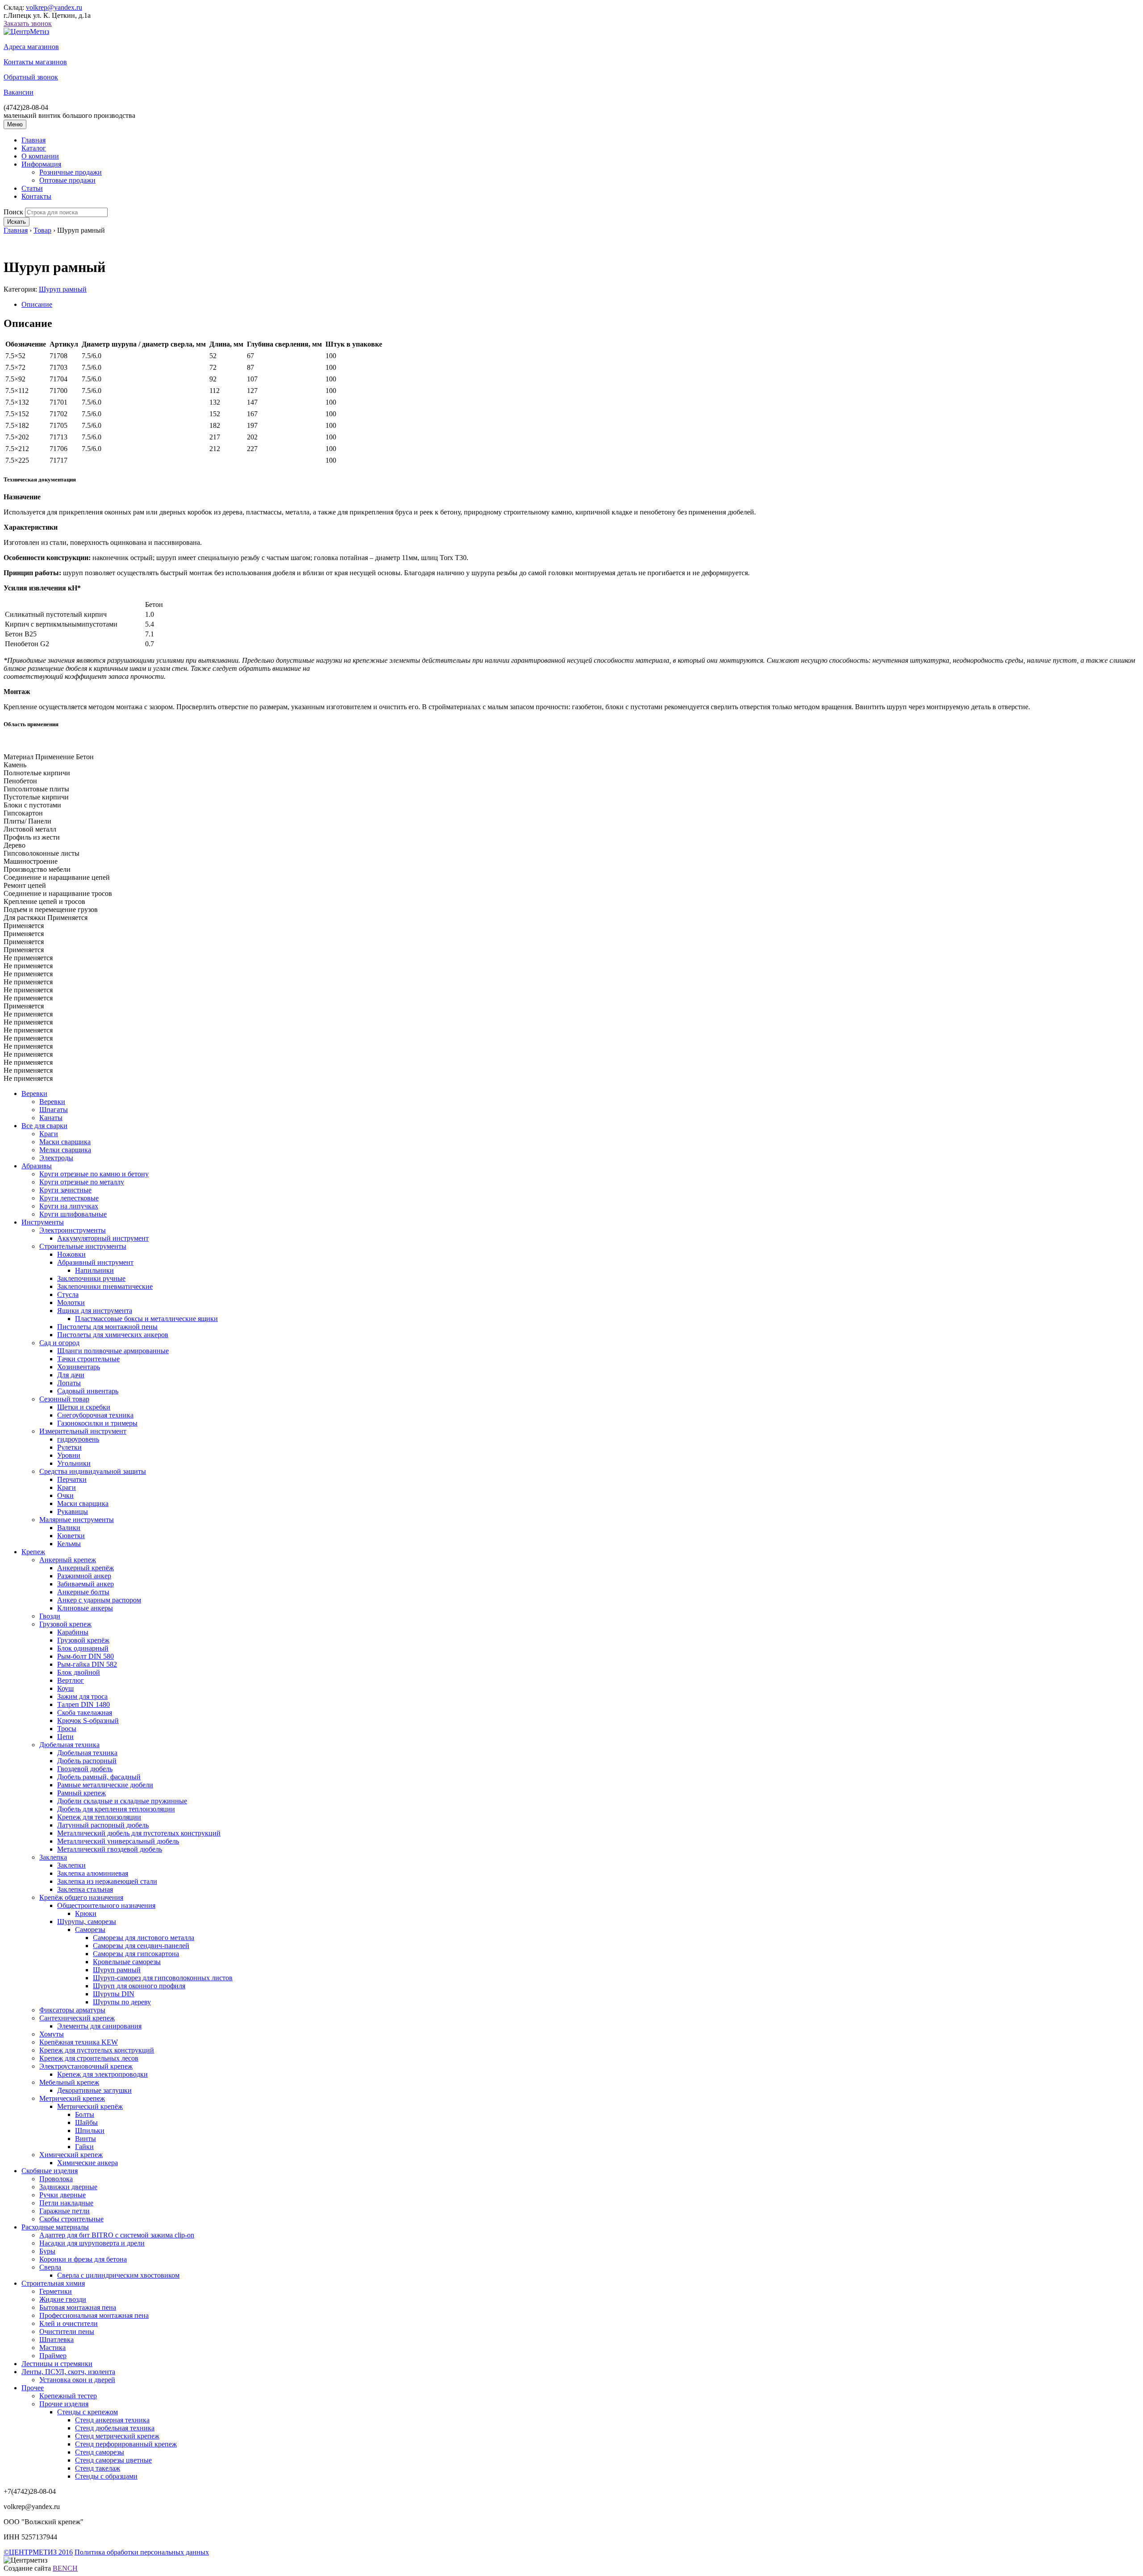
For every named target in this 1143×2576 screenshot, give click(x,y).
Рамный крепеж (81, 1793)
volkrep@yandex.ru (54, 7)
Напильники (94, 1270)
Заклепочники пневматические (105, 1286)
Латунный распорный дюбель (103, 1825)
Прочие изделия (64, 2404)
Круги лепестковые (69, 1198)
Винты (86, 2139)
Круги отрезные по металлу (82, 1182)
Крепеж (33, 1552)
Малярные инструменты (77, 1520)
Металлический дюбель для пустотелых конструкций (139, 1833)
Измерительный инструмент (83, 1431)
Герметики (56, 2291)
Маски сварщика (65, 1142)
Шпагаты (54, 1110)
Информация (41, 164)
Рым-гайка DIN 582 (87, 1664)
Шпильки (90, 2131)
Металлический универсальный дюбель (118, 1841)
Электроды (56, 1158)
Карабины (73, 1632)
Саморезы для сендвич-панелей (141, 1946)
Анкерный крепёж (86, 1568)
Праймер (53, 2356)
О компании (40, 156)
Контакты (36, 196)
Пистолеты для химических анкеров (113, 1335)
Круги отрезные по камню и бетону (94, 1174)
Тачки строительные (88, 1359)
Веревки (34, 1094)
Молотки (71, 1303)
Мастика (52, 2348)
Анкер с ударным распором (99, 1600)
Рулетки (69, 1447)
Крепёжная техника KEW (79, 2042)
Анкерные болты (83, 1592)
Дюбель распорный (87, 1761)
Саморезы (90, 1930)
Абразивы (37, 1166)
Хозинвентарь (79, 1367)
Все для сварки (44, 1126)
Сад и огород (59, 1343)
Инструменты (43, 1222)
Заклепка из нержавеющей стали (107, 1881)
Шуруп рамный (63, 289)
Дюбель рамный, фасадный (99, 1777)
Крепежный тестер (68, 2396)
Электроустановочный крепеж (86, 2066)
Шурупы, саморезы (87, 1922)
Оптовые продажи (67, 180)
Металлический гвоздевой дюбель (110, 1849)
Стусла (68, 1294)
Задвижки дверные (68, 2187)
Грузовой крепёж (83, 1640)
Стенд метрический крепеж (117, 2436)
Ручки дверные (63, 2195)
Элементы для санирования (99, 2026)
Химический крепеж (71, 2155)
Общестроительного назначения (106, 1905)
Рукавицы (73, 1512)
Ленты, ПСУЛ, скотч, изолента (68, 2372)
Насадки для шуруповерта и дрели (92, 2243)
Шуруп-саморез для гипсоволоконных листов (163, 1978)
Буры (47, 2251)
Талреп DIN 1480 (83, 1704)
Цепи (65, 1737)
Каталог (34, 148)
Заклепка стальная (85, 1889)
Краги (49, 1134)
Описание (37, 304)
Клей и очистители (69, 2323)
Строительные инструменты (83, 1246)
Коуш (65, 1688)
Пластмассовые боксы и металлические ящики (146, 1319)
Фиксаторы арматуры (72, 2010)
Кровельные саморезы (127, 1962)
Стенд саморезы (100, 2452)
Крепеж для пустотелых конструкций (97, 2050)
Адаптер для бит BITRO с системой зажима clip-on (117, 2235)
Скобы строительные (71, 2219)
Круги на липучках (69, 1206)
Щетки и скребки (84, 1407)
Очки (65, 1495)
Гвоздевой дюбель (85, 1769)
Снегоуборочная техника (95, 1415)
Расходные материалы (55, 2227)
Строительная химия (53, 2283)
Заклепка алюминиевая (93, 1873)
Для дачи (71, 1375)
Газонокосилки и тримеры (97, 1423)
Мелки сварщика (65, 1150)
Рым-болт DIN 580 (86, 1656)
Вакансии (19, 92)
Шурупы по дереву (122, 2002)
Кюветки (71, 1536)
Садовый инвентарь (88, 1391)
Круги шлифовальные (73, 1214)
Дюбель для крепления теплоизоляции (116, 1809)
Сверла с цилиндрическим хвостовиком (118, 2275)
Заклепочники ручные (91, 1278)
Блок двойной (79, 1672)
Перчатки (72, 1479)
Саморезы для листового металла (144, 1938)
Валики (69, 1528)
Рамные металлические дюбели (105, 1785)
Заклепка (53, 1857)
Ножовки (71, 1254)
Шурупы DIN (114, 1994)
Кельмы (69, 1544)
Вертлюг (71, 1680)
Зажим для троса (82, 1696)
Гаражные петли (65, 2211)
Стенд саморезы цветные (113, 2460)
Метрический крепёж (90, 2106)
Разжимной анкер (84, 1576)
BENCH (65, 2568)
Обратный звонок (31, 77)
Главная (33, 140)
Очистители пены (67, 2331)
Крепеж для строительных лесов (89, 2058)
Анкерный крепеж (68, 1560)
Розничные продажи (71, 172)
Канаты (51, 1118)
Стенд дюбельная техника (115, 2428)
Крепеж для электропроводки (102, 2074)
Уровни (69, 1455)
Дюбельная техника (69, 1745)
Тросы (67, 1729)
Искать (17, 222)
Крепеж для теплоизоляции (99, 1817)
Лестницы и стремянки (57, 2364)
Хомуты (52, 2034)
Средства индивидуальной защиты (93, 1471)
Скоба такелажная (85, 1712)
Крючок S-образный (88, 1721)
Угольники (74, 1463)
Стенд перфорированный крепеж (126, 2444)
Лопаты (69, 1383)
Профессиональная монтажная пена (94, 2315)
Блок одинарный (83, 1648)
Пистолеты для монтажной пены (107, 1327)
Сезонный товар (64, 1399)
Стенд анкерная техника (112, 2420)
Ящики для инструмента (95, 1311)
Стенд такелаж (98, 2468)
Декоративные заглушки (94, 2090)
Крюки (86, 1913)
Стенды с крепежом (88, 2412)
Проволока (56, 2179)
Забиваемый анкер (86, 1584)
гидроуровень (78, 1439)
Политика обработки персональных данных (142, 2552)
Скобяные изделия (50, 2171)
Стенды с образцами (106, 2476)
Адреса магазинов (31, 47)
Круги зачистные (65, 1190)
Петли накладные (66, 2203)
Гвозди (50, 1616)
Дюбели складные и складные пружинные (122, 1801)
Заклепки (71, 1865)
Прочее (33, 2388)
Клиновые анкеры (85, 1608)
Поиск (13, 212)
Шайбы (86, 2122)
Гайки (84, 2147)
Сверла (50, 2267)
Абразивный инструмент (95, 1262)
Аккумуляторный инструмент (103, 1238)
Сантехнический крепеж (77, 2018)
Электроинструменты (73, 1230)
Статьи (32, 188)
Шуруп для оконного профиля (139, 1986)
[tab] (580, 305)
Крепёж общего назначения (81, 1897)
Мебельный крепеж (69, 2082)
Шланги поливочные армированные (113, 1351)
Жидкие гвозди (63, 2299)
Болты (85, 2114)
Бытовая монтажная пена (78, 2307)
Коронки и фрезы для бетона (83, 2259)
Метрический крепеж (72, 2098)
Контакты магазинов (35, 62)
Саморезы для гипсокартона (136, 1954)
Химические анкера (88, 2163)
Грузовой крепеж (65, 1624)
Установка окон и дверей (77, 2380)
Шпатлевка (56, 2340)
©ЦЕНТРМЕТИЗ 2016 (38, 2552)
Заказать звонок (28, 23)
